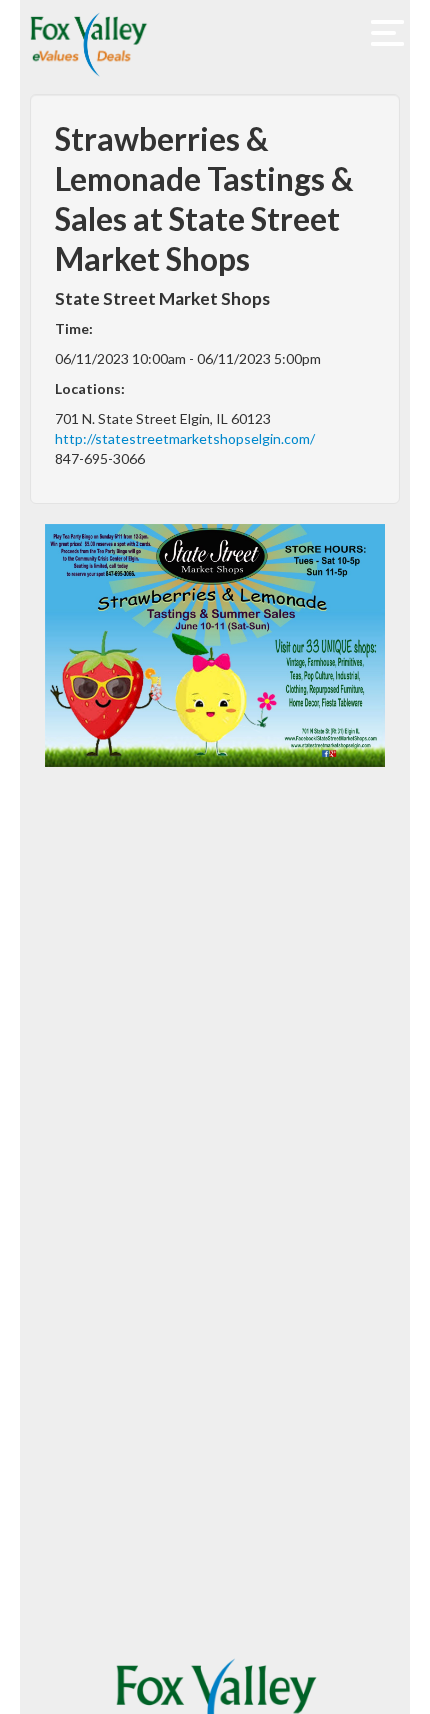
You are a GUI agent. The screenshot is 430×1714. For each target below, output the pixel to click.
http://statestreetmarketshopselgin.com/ (185, 438)
